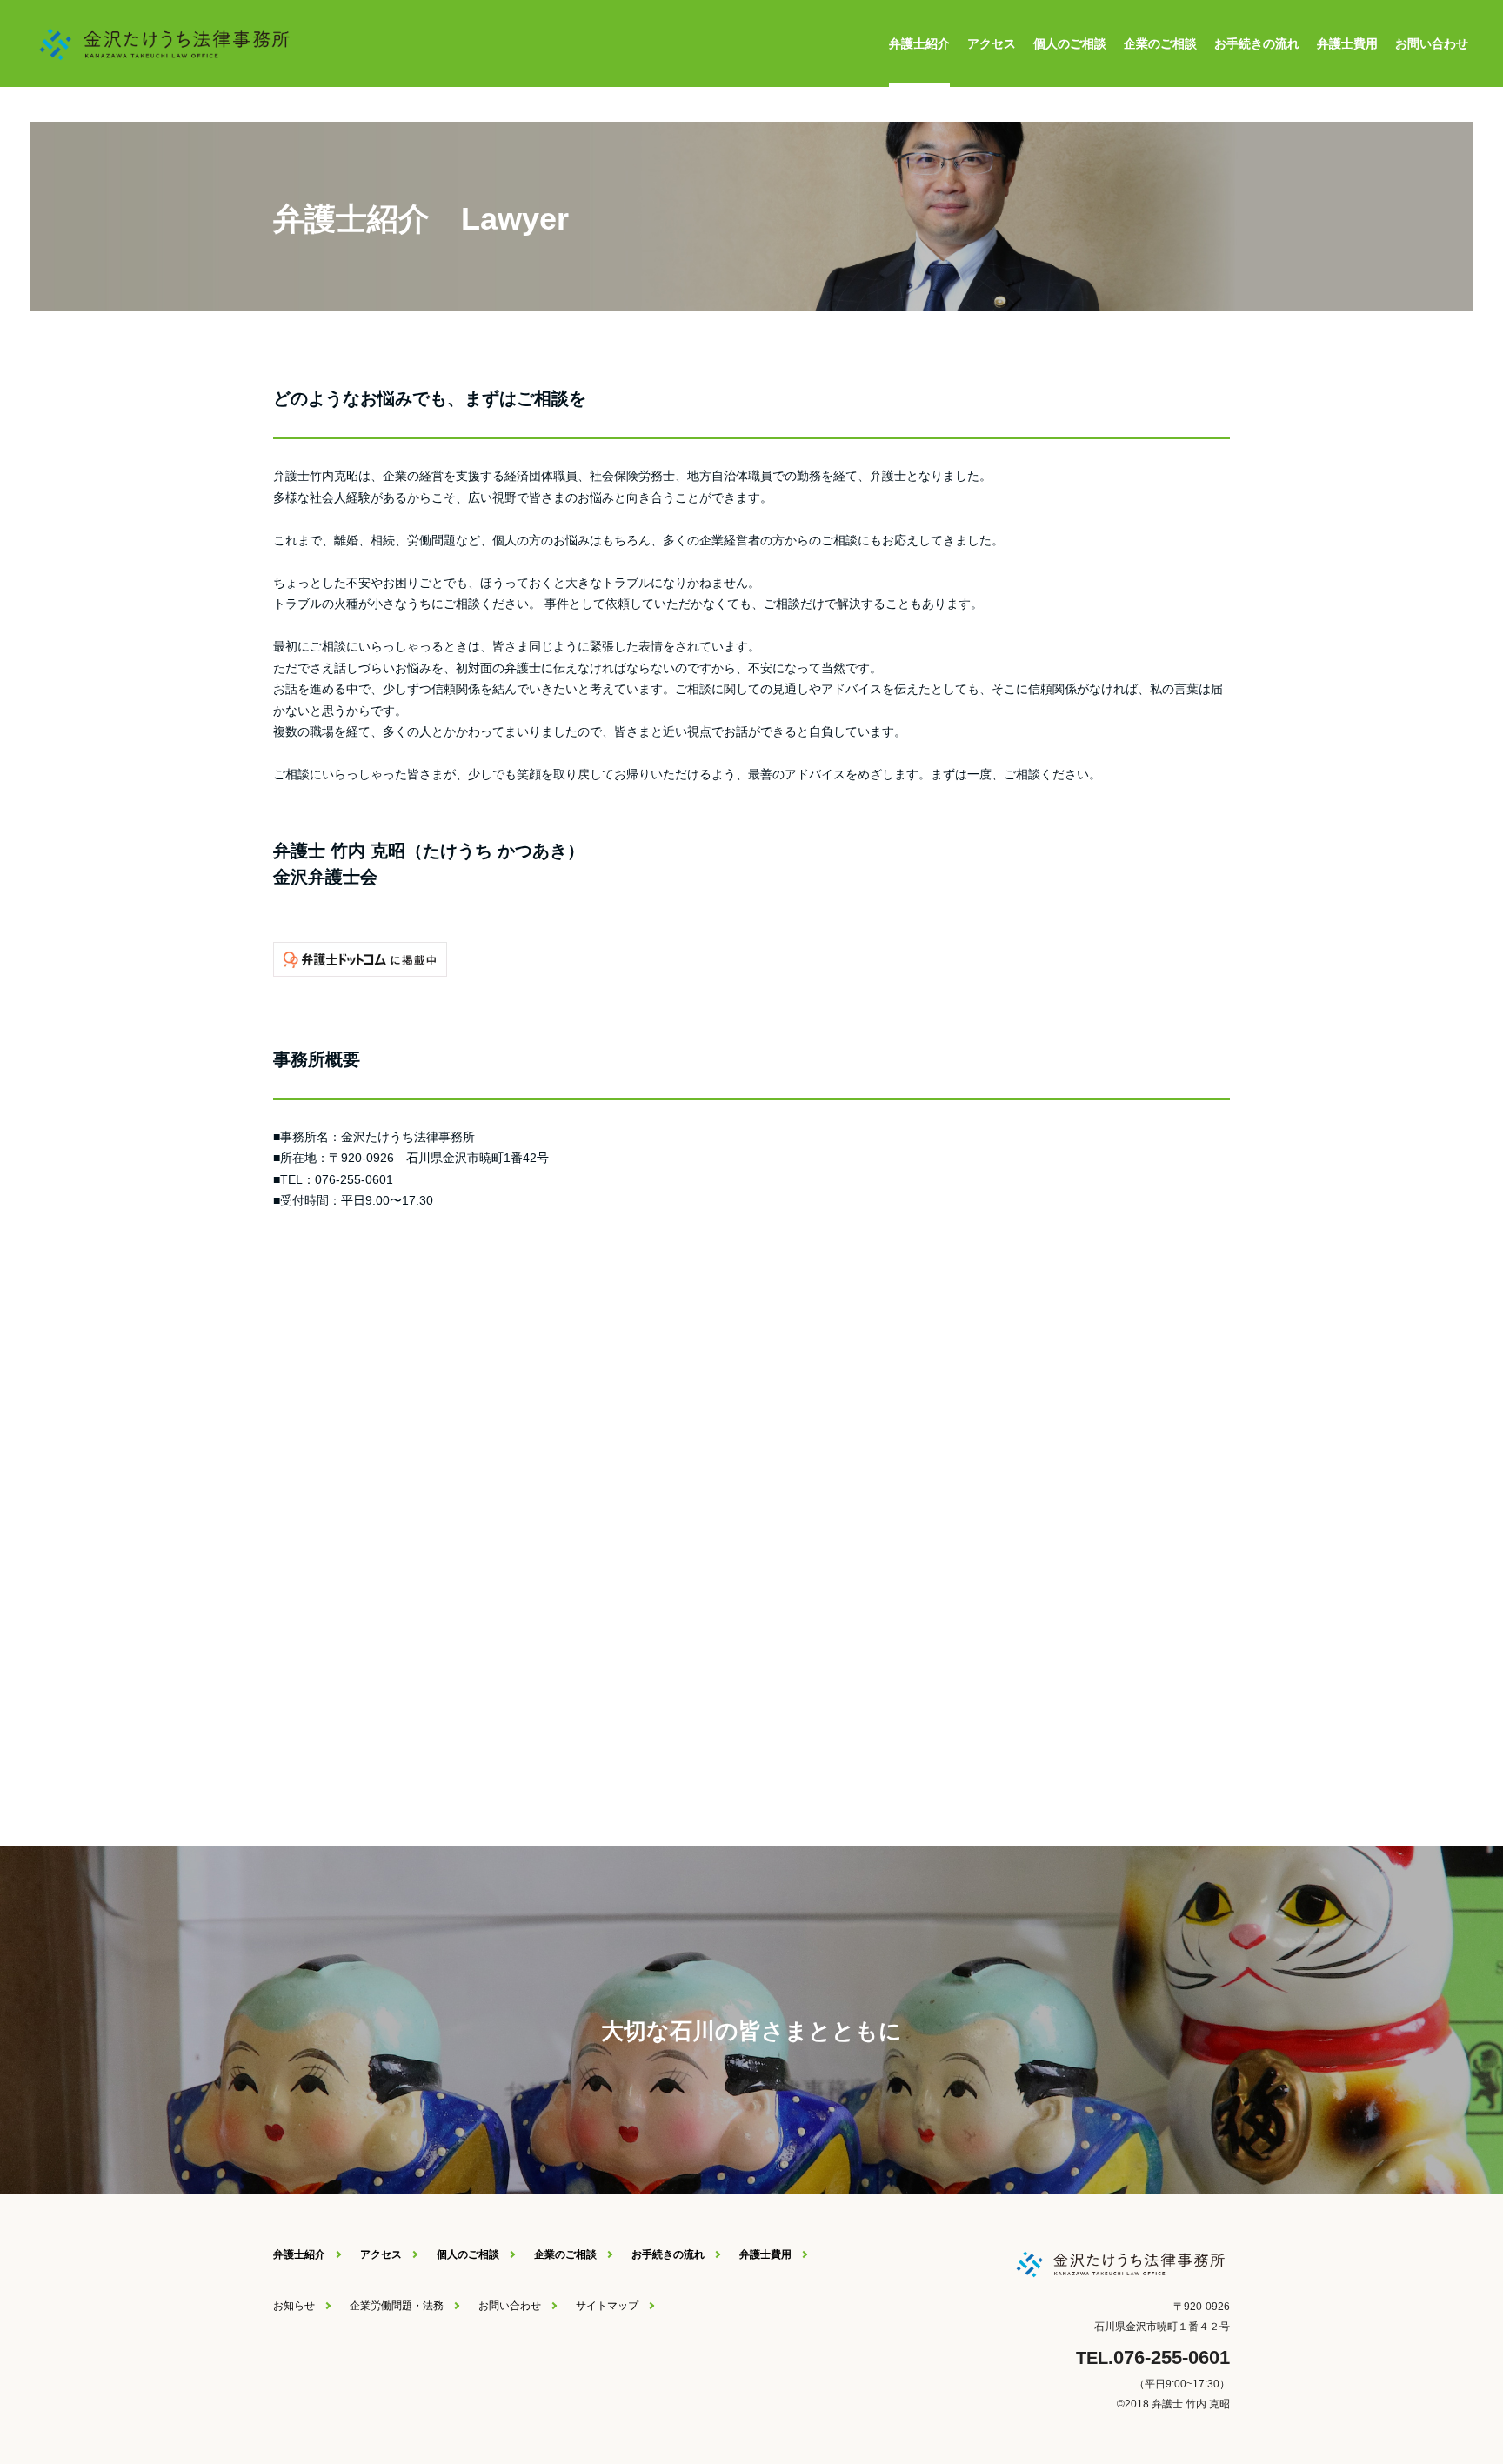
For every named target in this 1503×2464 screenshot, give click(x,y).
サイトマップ (607, 2306)
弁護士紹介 (919, 43)
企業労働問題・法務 (397, 2306)
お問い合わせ (1432, 43)
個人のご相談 (1070, 43)
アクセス (992, 43)
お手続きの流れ (1257, 43)
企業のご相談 (1160, 43)
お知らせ (294, 2306)
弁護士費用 (1347, 43)
